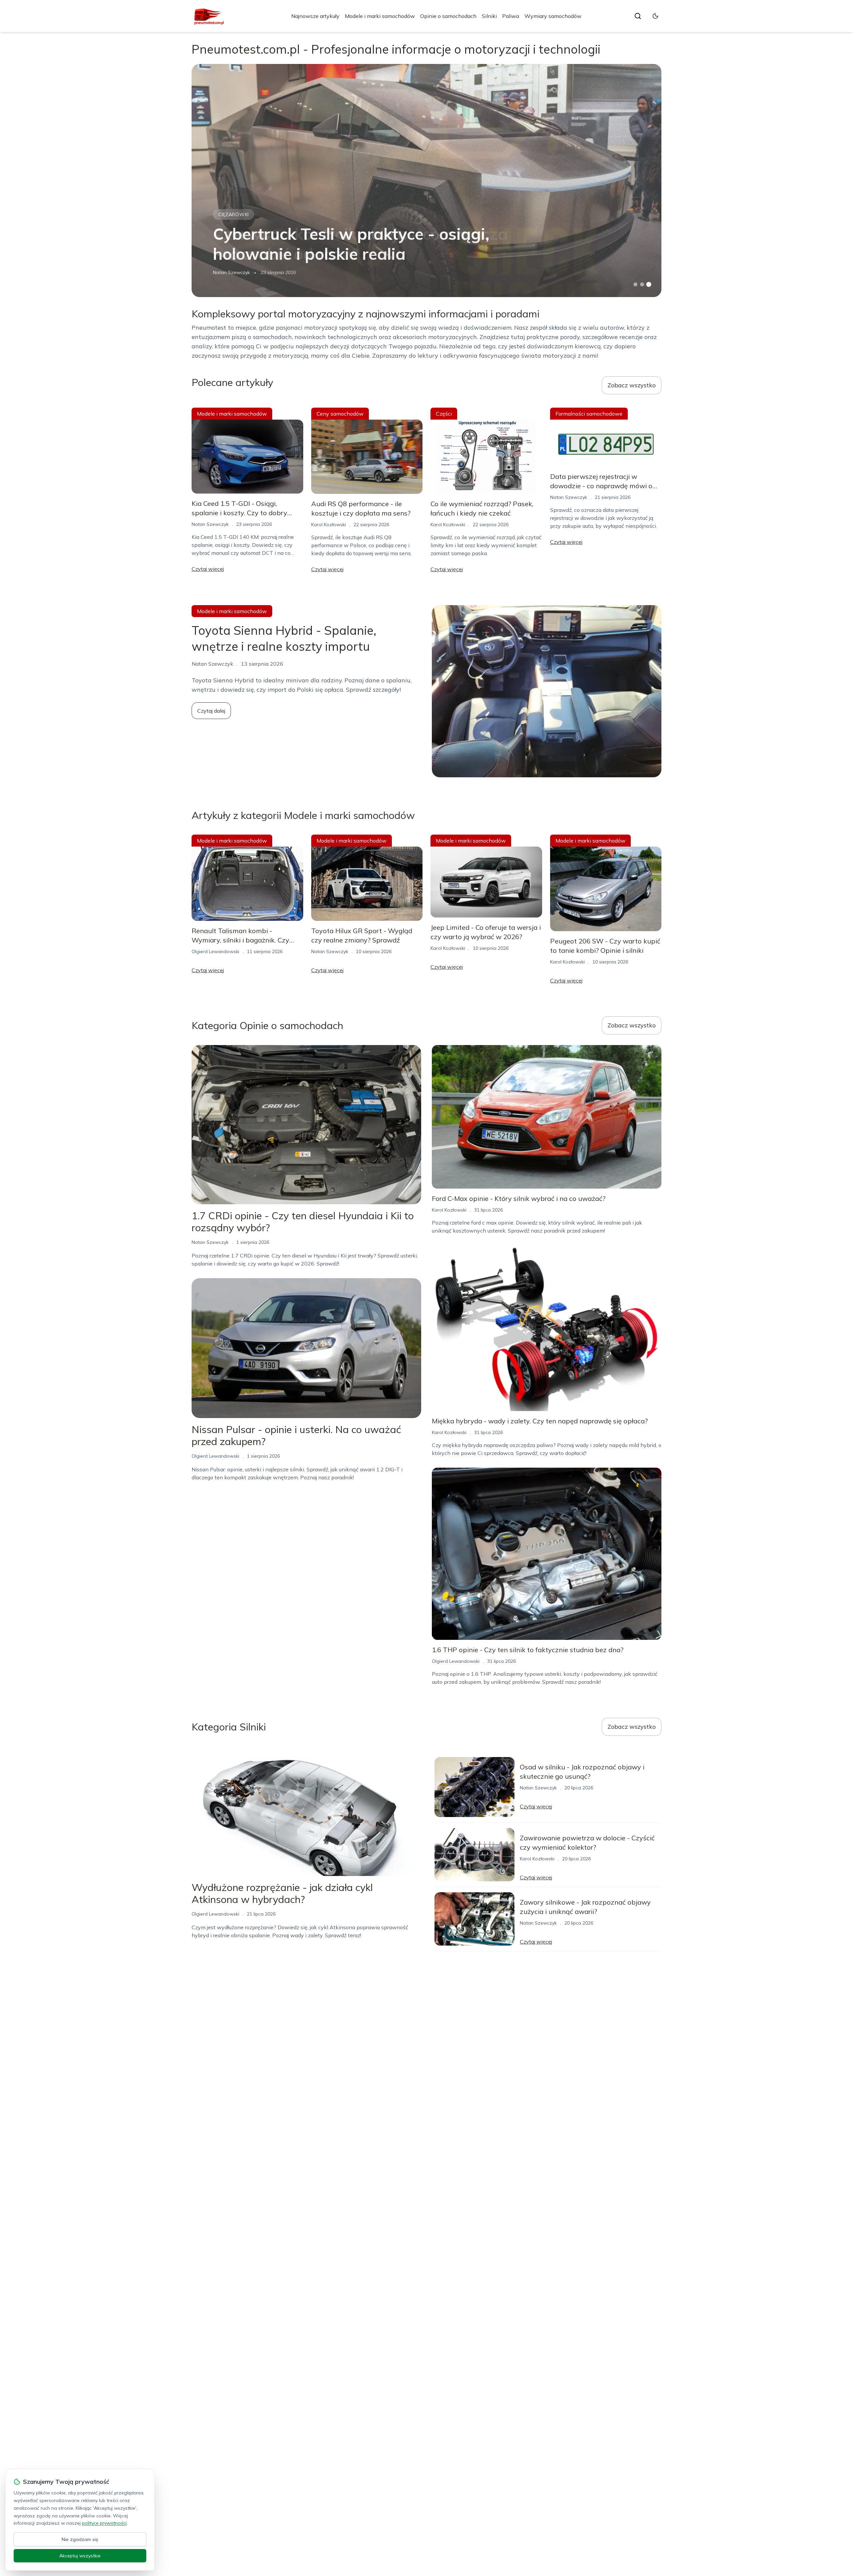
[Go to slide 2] (642, 284)
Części (444, 414)
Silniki (489, 16)
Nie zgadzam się (80, 2539)
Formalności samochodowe (589, 414)
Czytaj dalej (211, 711)
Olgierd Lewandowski (215, 951)
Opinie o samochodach (448, 16)
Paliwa (511, 16)
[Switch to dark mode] (655, 16)
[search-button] (638, 16)
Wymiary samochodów (553, 16)
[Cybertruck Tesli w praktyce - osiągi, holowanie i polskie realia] (426, 181)
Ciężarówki (234, 214)
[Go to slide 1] (635, 284)
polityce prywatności (104, 2523)
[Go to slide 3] (649, 285)
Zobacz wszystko (632, 385)
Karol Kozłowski (329, 525)
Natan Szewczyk (231, 272)
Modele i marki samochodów (380, 16)
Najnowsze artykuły (315, 16)
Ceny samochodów (340, 414)
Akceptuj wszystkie (80, 2556)
